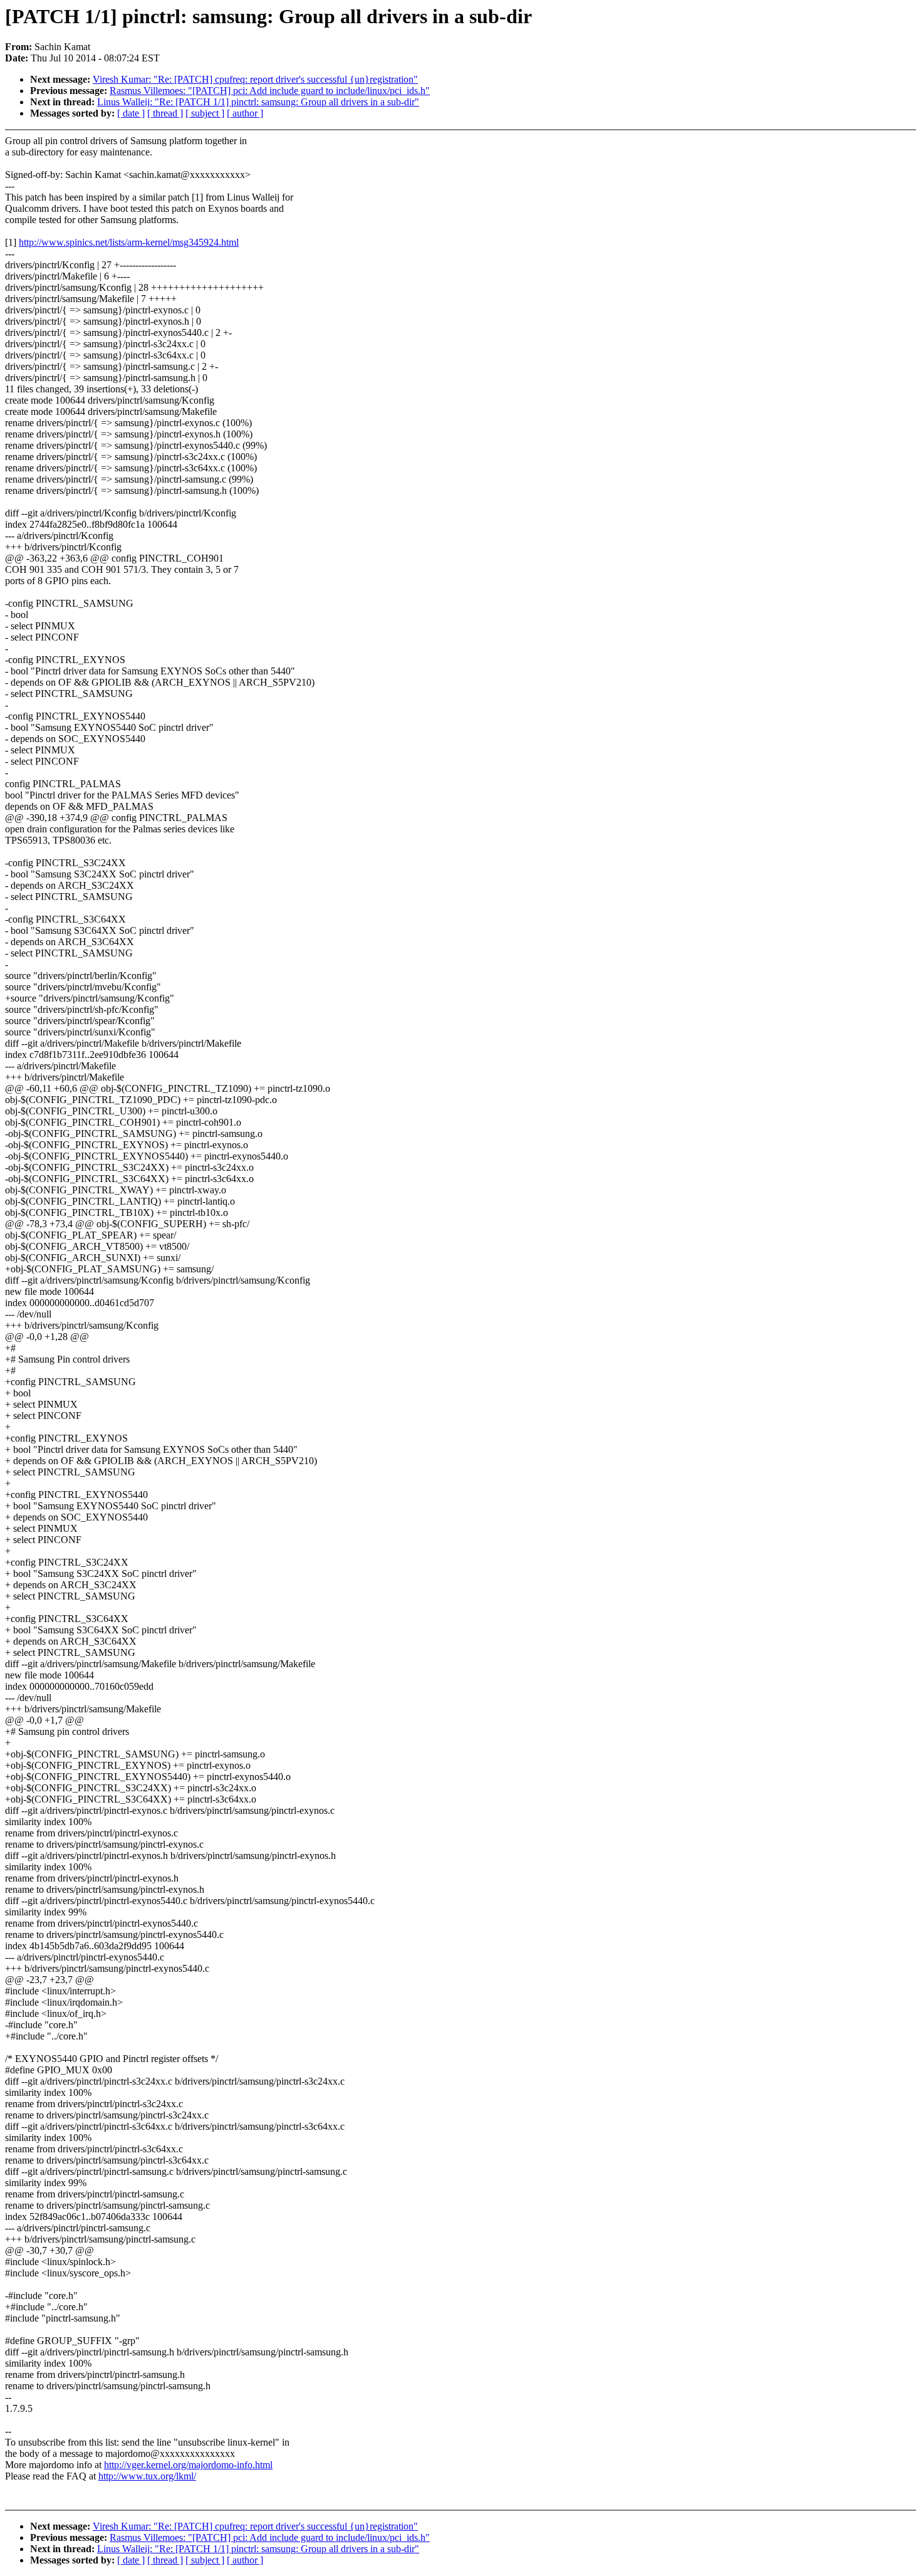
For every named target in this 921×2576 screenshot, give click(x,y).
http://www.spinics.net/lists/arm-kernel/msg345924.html (129, 242)
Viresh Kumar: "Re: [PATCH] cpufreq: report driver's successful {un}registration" (255, 79)
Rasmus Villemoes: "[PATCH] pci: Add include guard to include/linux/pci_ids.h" (270, 91)
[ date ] (131, 113)
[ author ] (245, 113)
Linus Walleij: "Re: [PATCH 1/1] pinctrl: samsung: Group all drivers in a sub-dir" (258, 102)
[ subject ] (205, 113)
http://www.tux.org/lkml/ (147, 2476)
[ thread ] (165, 113)
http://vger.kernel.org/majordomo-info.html (188, 2465)
